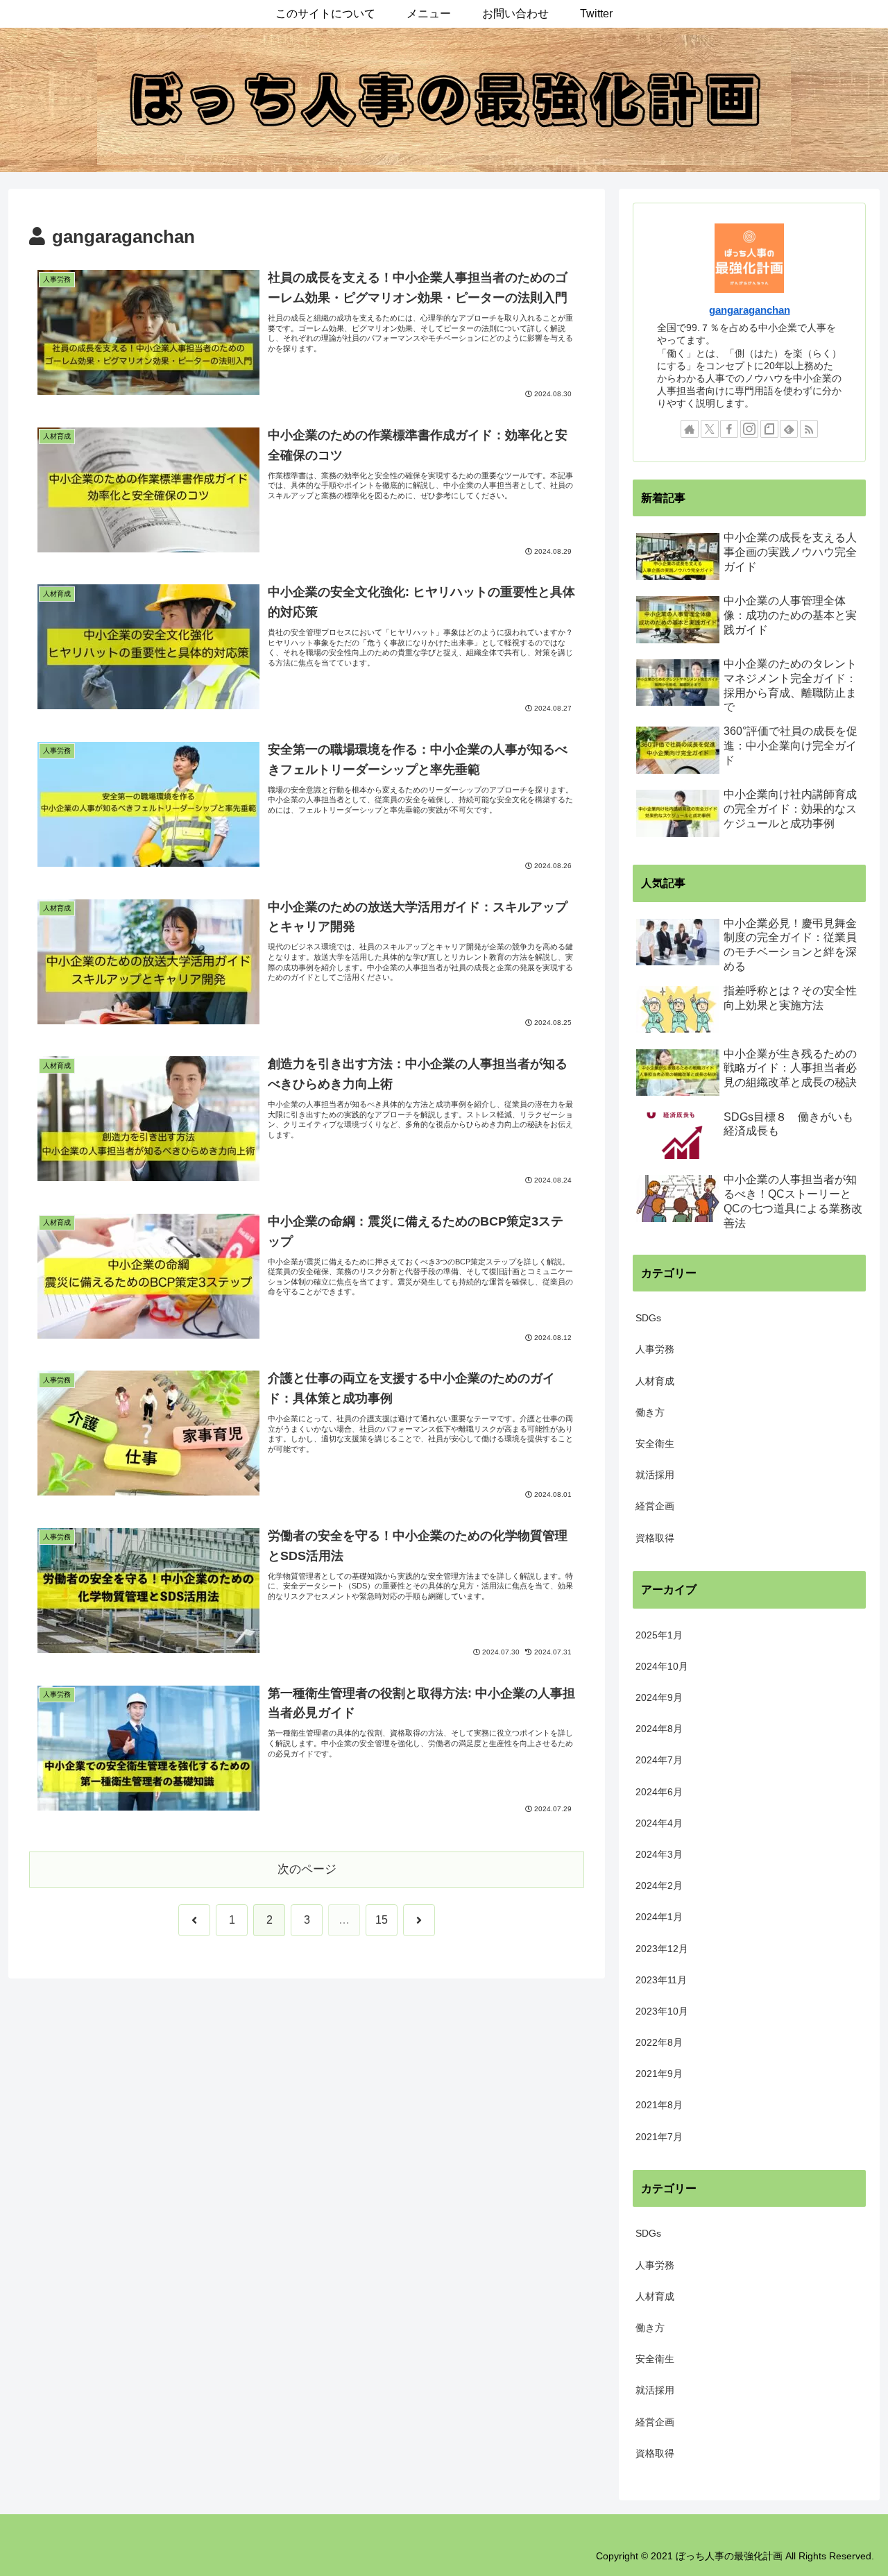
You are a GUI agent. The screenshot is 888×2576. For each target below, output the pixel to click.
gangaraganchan (750, 310)
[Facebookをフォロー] (729, 429)
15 (382, 1920)
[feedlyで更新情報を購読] (789, 429)
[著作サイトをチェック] (690, 429)
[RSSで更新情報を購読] (809, 429)
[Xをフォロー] (710, 429)
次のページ (307, 1869)
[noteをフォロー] (769, 429)
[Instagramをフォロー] (749, 429)
